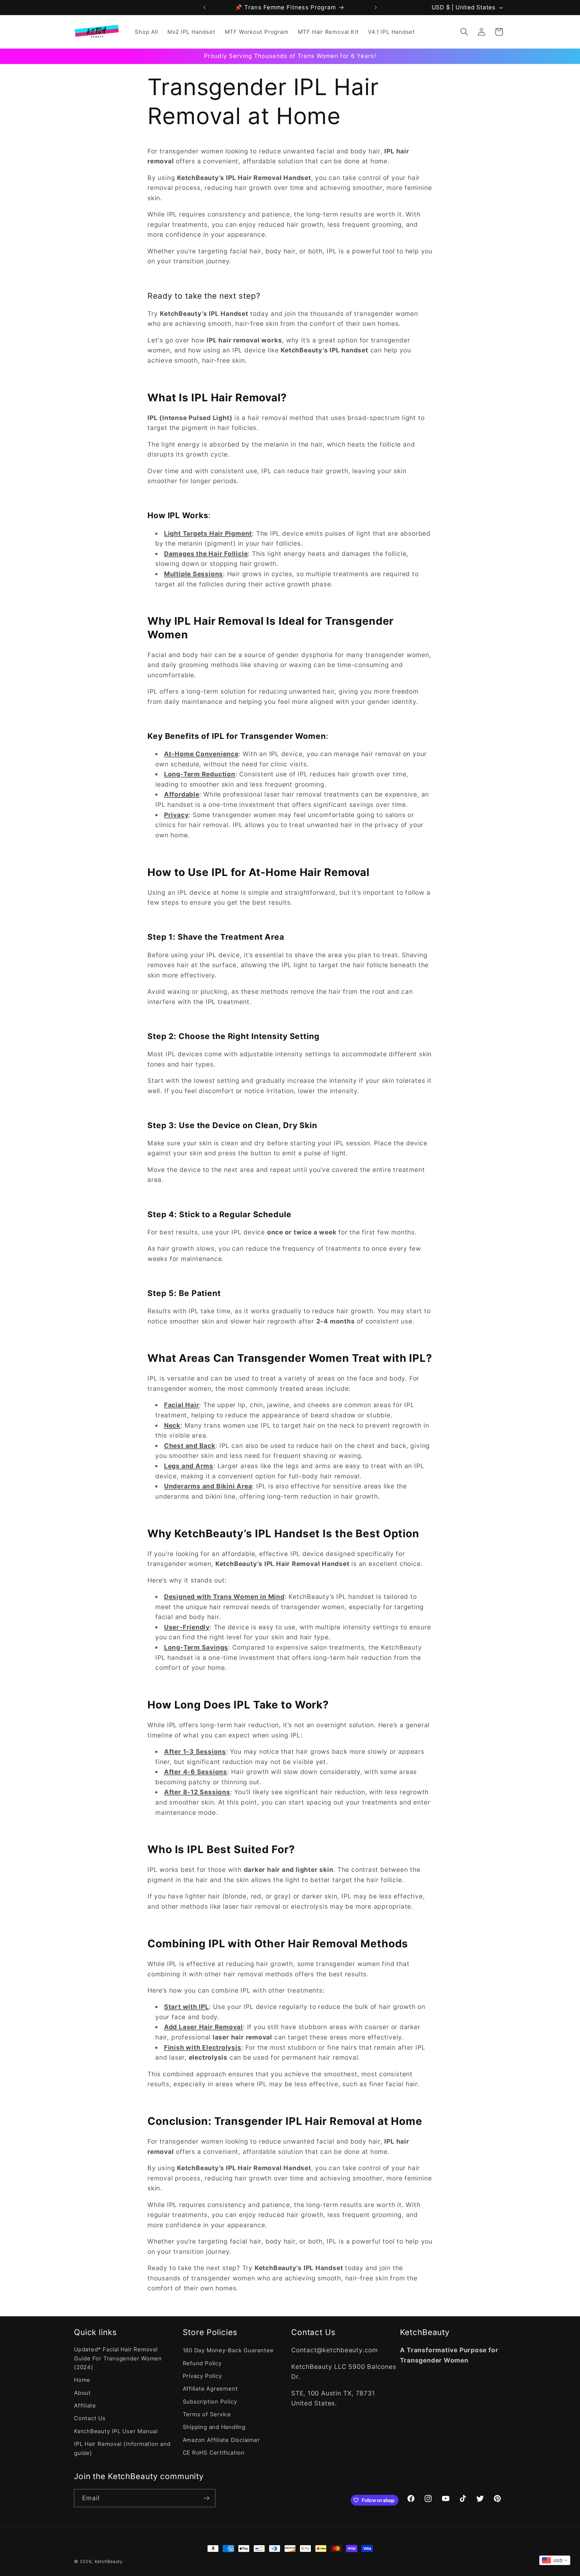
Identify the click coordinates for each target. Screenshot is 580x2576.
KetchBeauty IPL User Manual (116, 2431)
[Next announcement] (376, 7)
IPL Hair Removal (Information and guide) (122, 2448)
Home (82, 2380)
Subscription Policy (210, 2401)
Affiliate (85, 2405)
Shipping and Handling (214, 2427)
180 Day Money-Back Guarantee (228, 2350)
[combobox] (555, 2560)
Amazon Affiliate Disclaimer (221, 2440)
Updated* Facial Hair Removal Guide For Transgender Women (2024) (118, 2358)
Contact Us (90, 2418)
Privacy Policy (202, 2376)
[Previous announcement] (205, 7)
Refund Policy (202, 2363)
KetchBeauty (109, 2561)
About (82, 2393)
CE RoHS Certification (214, 2452)
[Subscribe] (206, 2498)
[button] (464, 32)
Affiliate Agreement (210, 2388)
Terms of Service (207, 2414)
